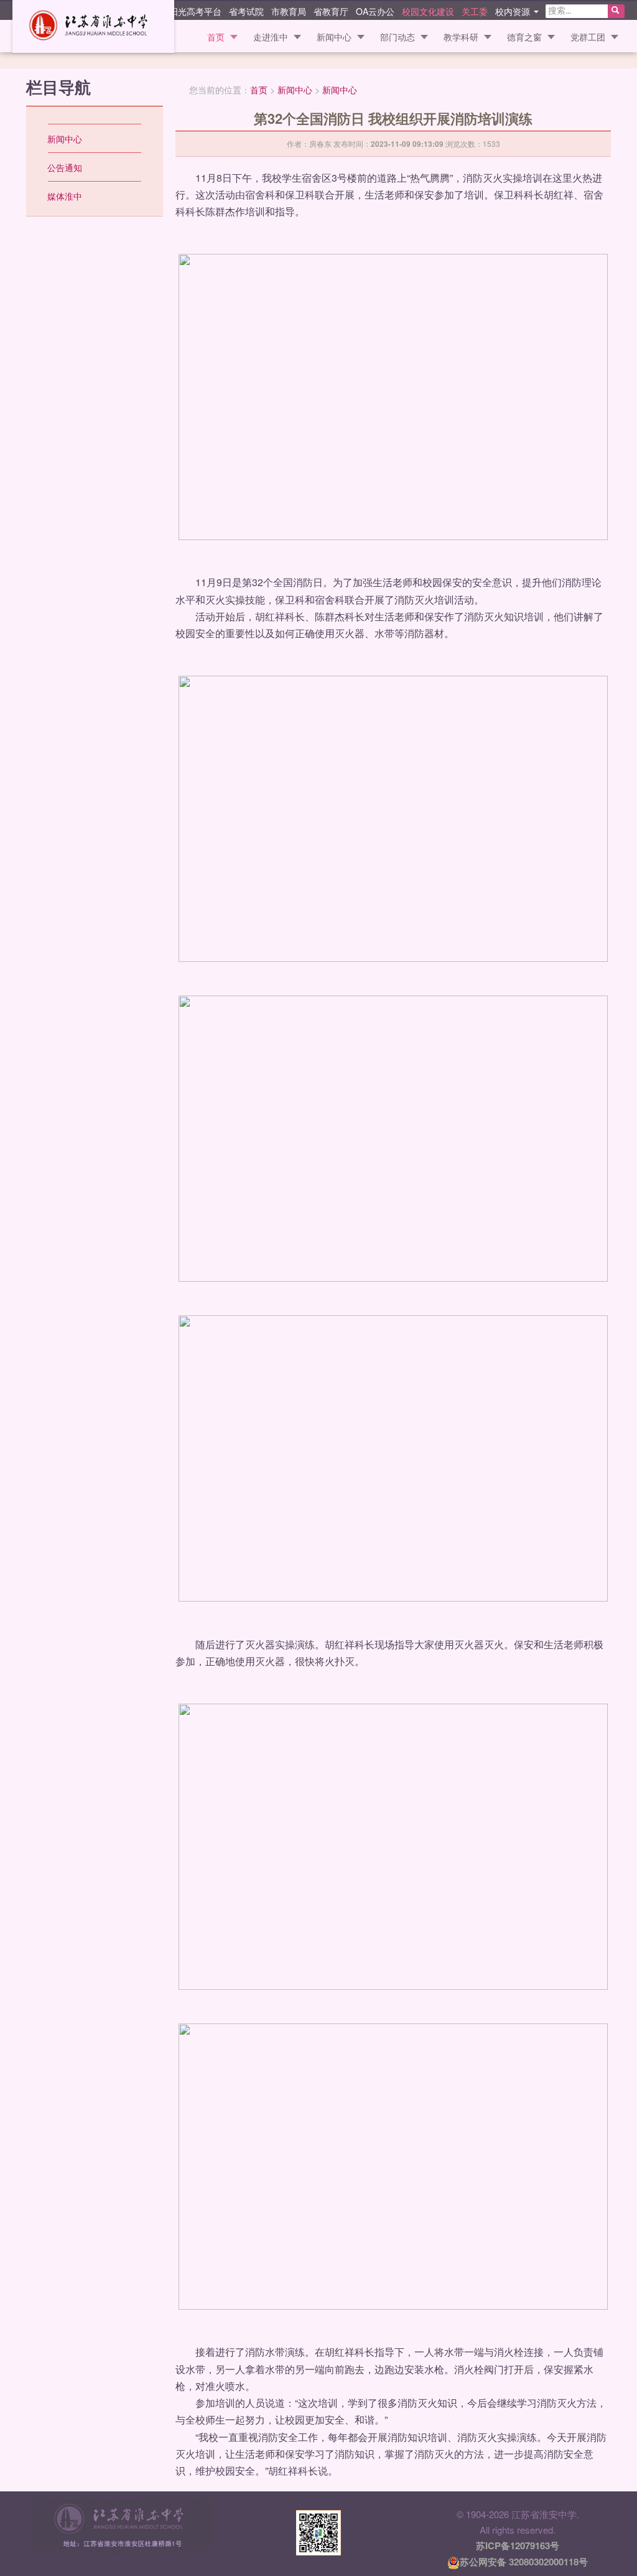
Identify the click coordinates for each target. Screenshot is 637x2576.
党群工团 (588, 37)
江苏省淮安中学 (93, 26)
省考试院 (246, 11)
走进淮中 (271, 37)
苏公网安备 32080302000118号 (524, 2562)
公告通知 (65, 167)
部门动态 (398, 37)
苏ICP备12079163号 (518, 2546)
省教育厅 (331, 11)
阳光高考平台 (195, 11)
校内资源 (514, 11)
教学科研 (461, 37)
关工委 (475, 11)
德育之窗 (524, 37)
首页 (216, 37)
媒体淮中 (65, 196)
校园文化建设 (428, 11)
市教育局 (289, 11)
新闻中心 (334, 37)
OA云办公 (375, 11)
